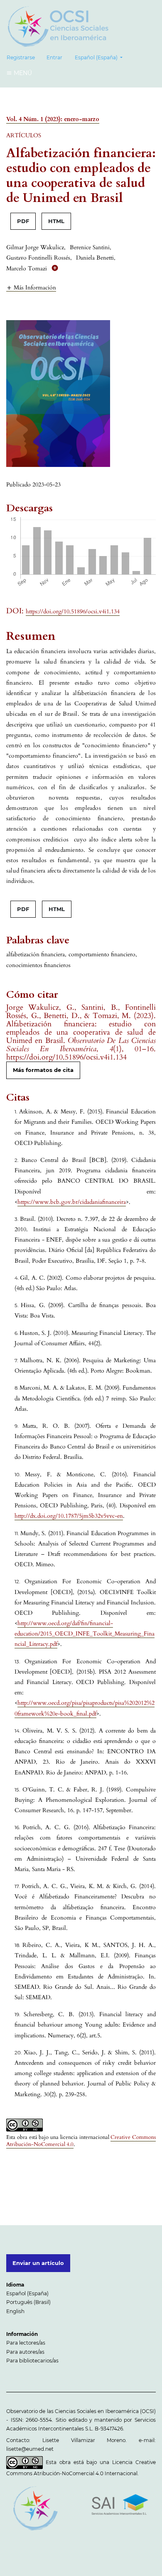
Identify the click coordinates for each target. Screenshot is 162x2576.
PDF (23, 221)
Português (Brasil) (28, 2302)
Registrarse (21, 57)
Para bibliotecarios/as (32, 2361)
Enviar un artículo (38, 2263)
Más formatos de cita (43, 1070)
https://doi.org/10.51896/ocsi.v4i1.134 (73, 611)
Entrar (54, 57)
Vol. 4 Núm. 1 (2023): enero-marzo (53, 119)
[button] (31, 287)
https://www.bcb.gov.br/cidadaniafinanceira (72, 1202)
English (15, 2311)
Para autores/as (25, 2352)
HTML (56, 221)
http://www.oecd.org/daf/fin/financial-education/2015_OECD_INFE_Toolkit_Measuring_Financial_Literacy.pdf (85, 1634)
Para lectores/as (26, 2343)
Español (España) (27, 2293)
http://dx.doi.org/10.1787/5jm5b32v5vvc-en (69, 1516)
